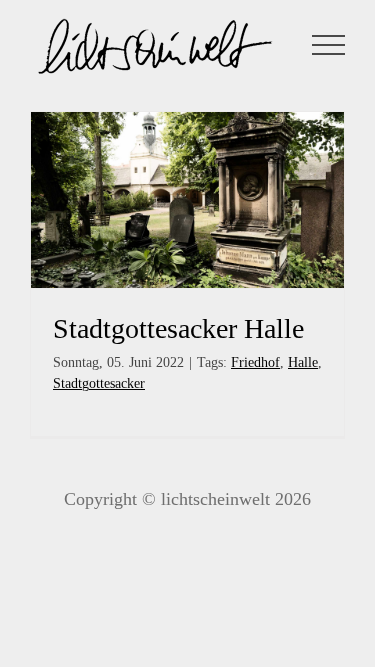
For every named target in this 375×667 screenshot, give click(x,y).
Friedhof (255, 362)
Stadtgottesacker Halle (178, 328)
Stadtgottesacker (99, 383)
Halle (303, 362)
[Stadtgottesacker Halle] (187, 200)
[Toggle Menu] (329, 45)
